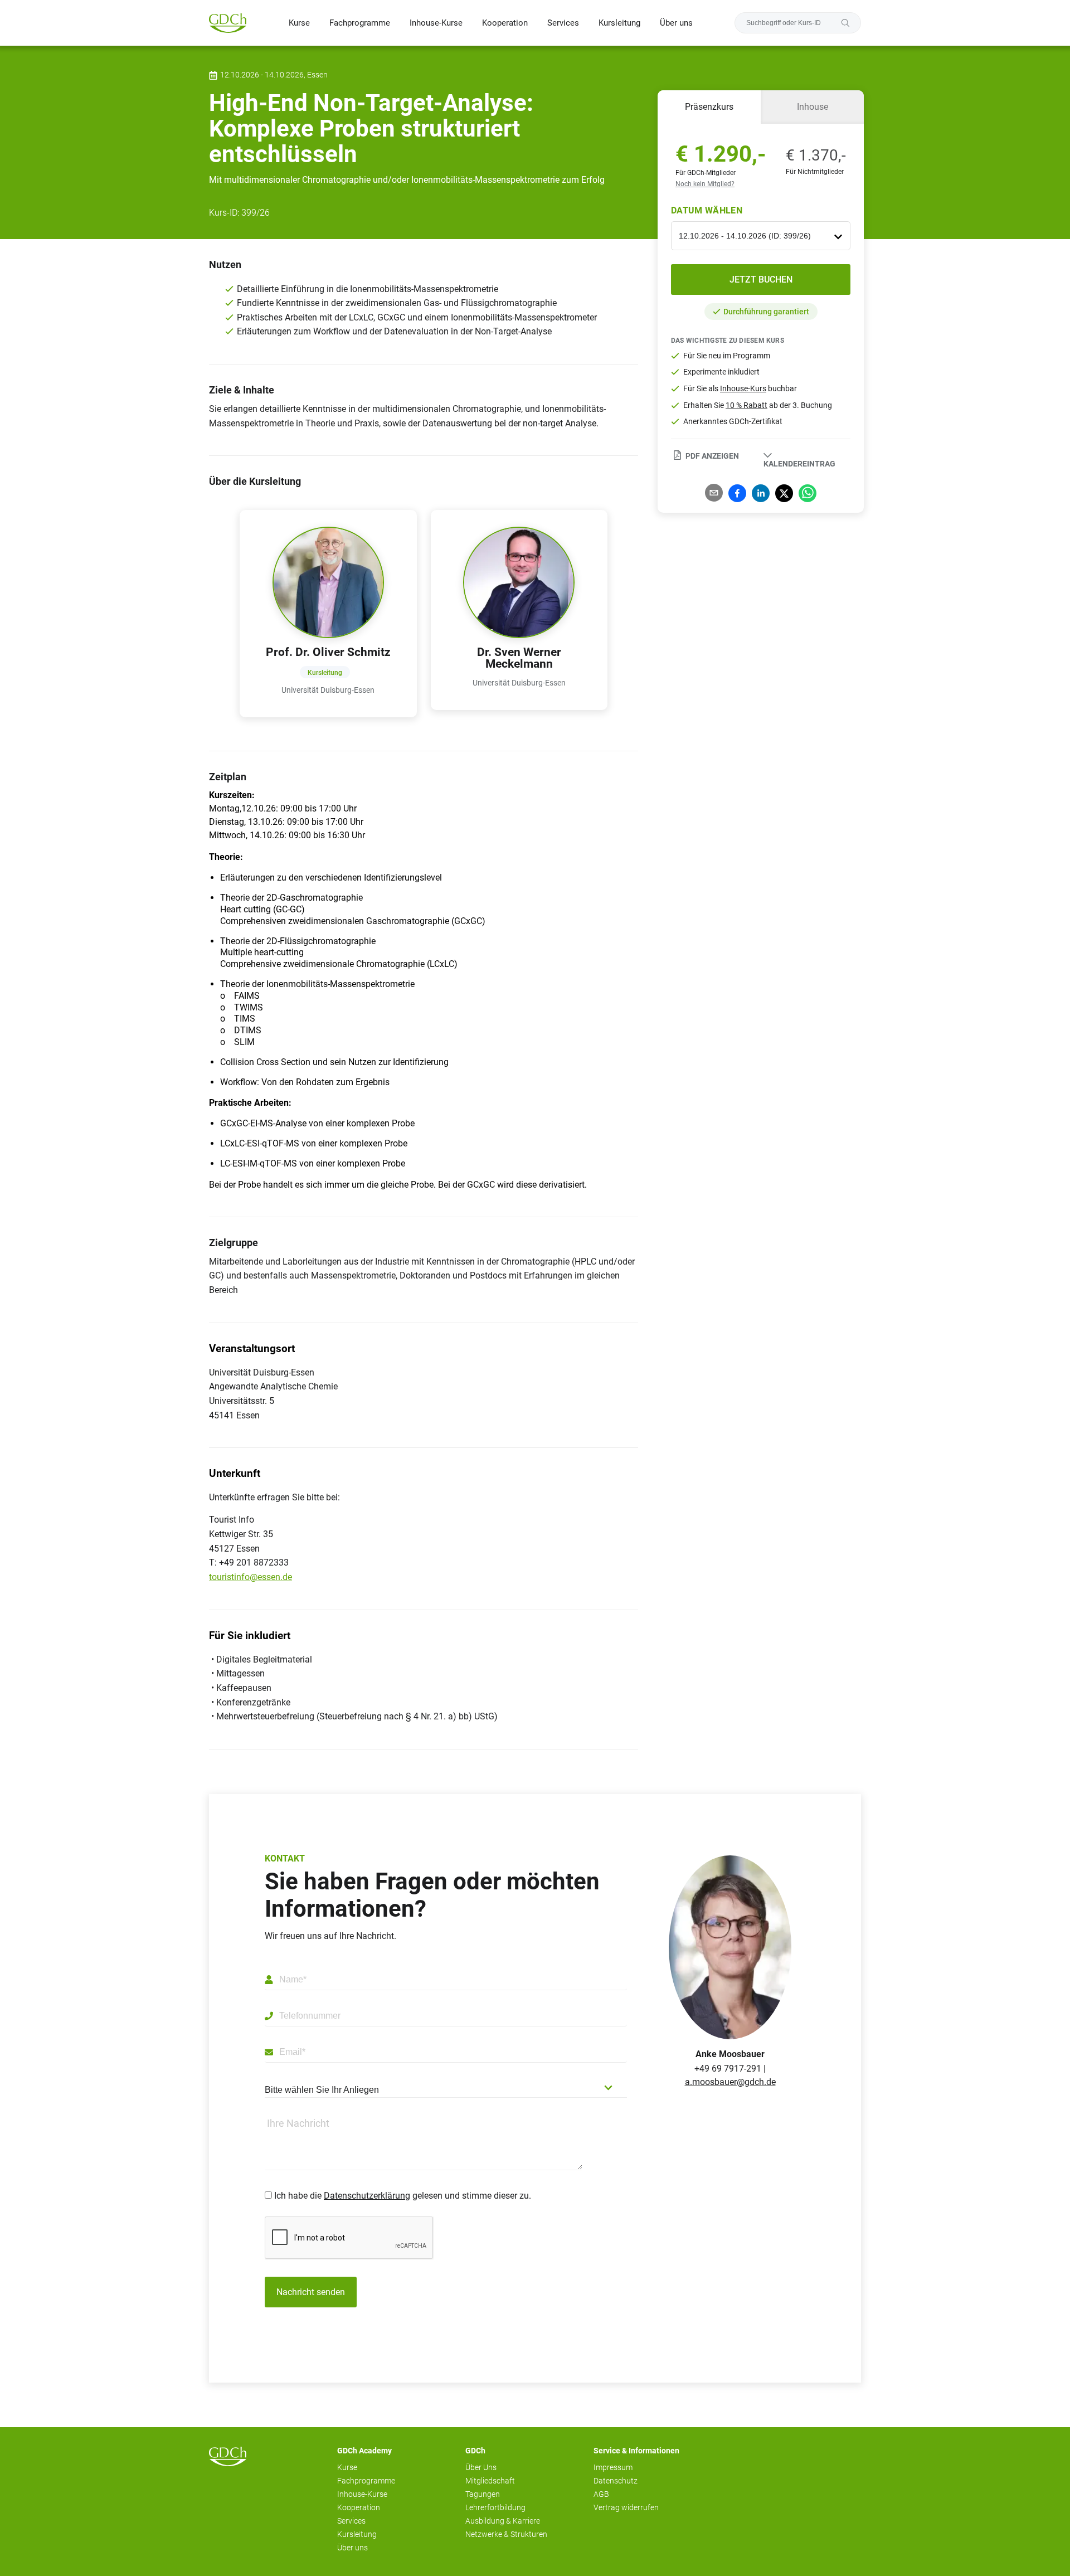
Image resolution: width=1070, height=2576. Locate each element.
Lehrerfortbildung (495, 2507)
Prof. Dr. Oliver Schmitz (328, 652)
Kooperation (505, 23)
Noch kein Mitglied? (705, 184)
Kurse (299, 23)
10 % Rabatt (746, 405)
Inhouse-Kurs (743, 388)
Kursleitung (619, 23)
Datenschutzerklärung (367, 2196)
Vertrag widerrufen (626, 2507)
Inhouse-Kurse (436, 23)
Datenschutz (616, 2481)
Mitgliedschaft (490, 2481)
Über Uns (481, 2467)
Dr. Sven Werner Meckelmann (519, 658)
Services (563, 23)
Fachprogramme (360, 23)
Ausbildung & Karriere (503, 2521)
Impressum (613, 2467)
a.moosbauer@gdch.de (730, 2082)
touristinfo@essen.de (251, 1577)
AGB (601, 2494)
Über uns (676, 23)
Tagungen (483, 2494)
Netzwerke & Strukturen (506, 2534)
